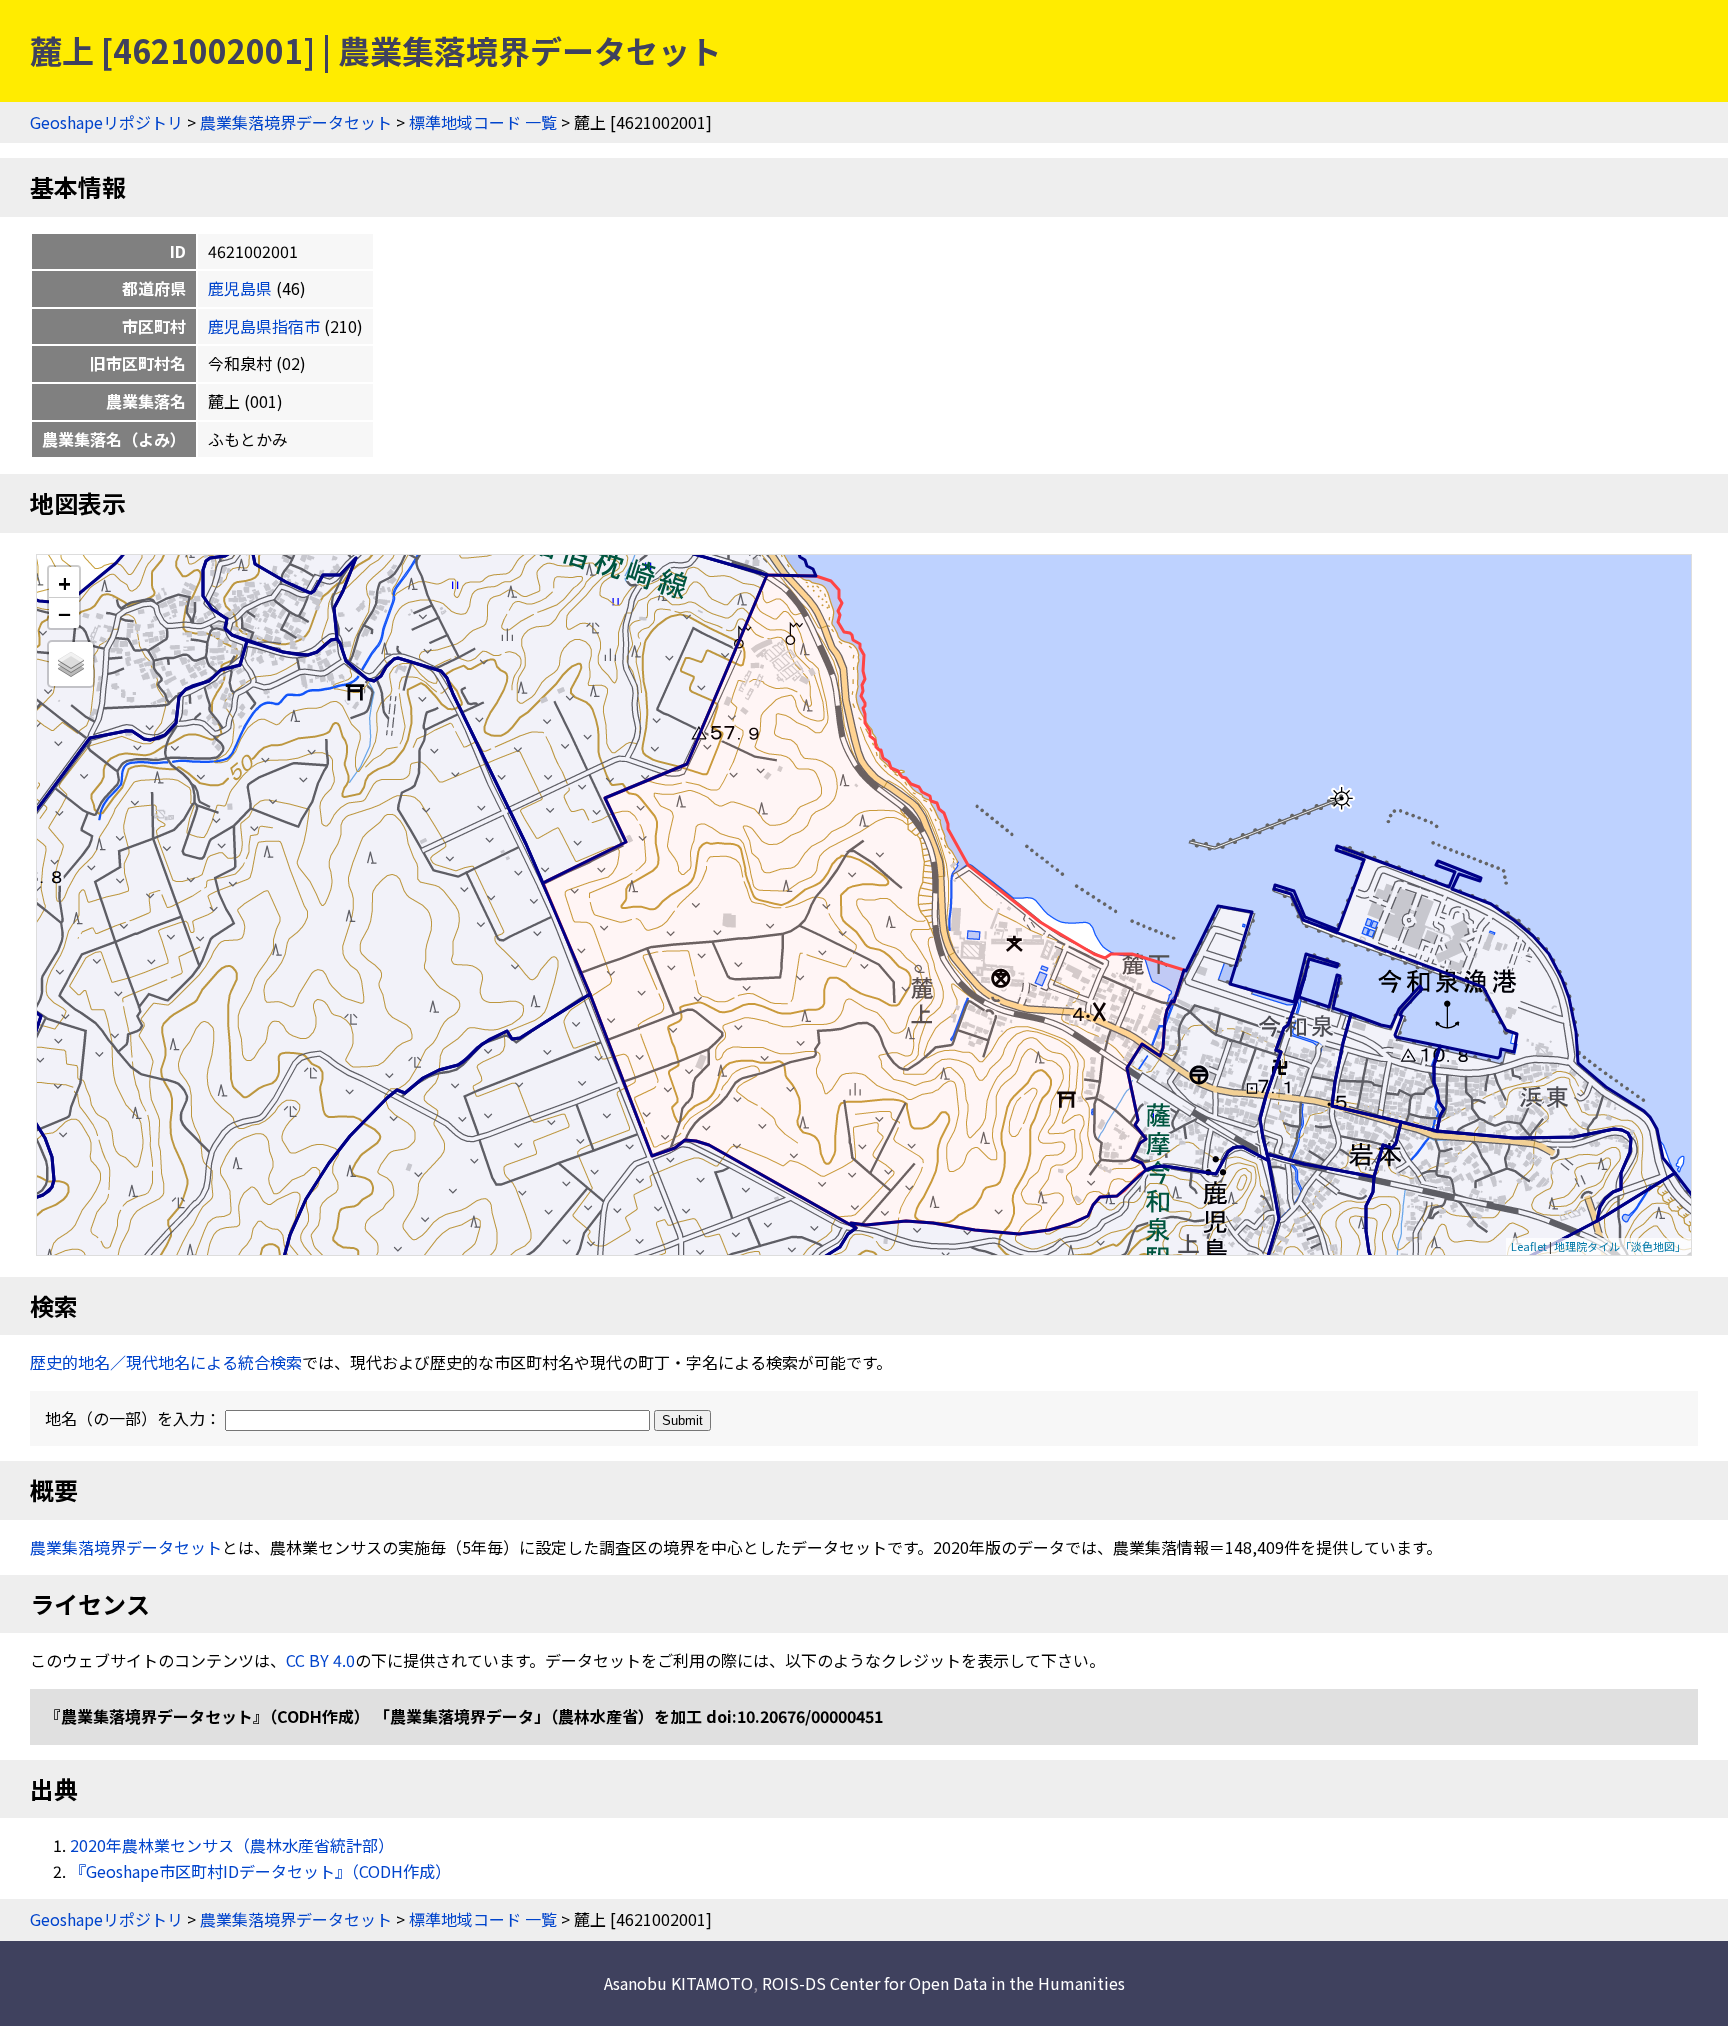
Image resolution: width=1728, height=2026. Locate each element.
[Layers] (71, 664)
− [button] (64, 613)
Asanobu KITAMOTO (678, 1983)
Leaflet (1529, 1246)
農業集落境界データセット (296, 122)
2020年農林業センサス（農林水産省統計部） (232, 1845)
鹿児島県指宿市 (264, 326)
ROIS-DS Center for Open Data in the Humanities (943, 1983)
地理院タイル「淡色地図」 (1620, 1246)
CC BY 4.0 (320, 1660)
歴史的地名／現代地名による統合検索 (166, 1362)
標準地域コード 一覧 (483, 122)
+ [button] (64, 582)
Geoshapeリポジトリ (106, 122)
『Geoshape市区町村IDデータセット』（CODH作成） (260, 1871)
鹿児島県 (240, 288)
